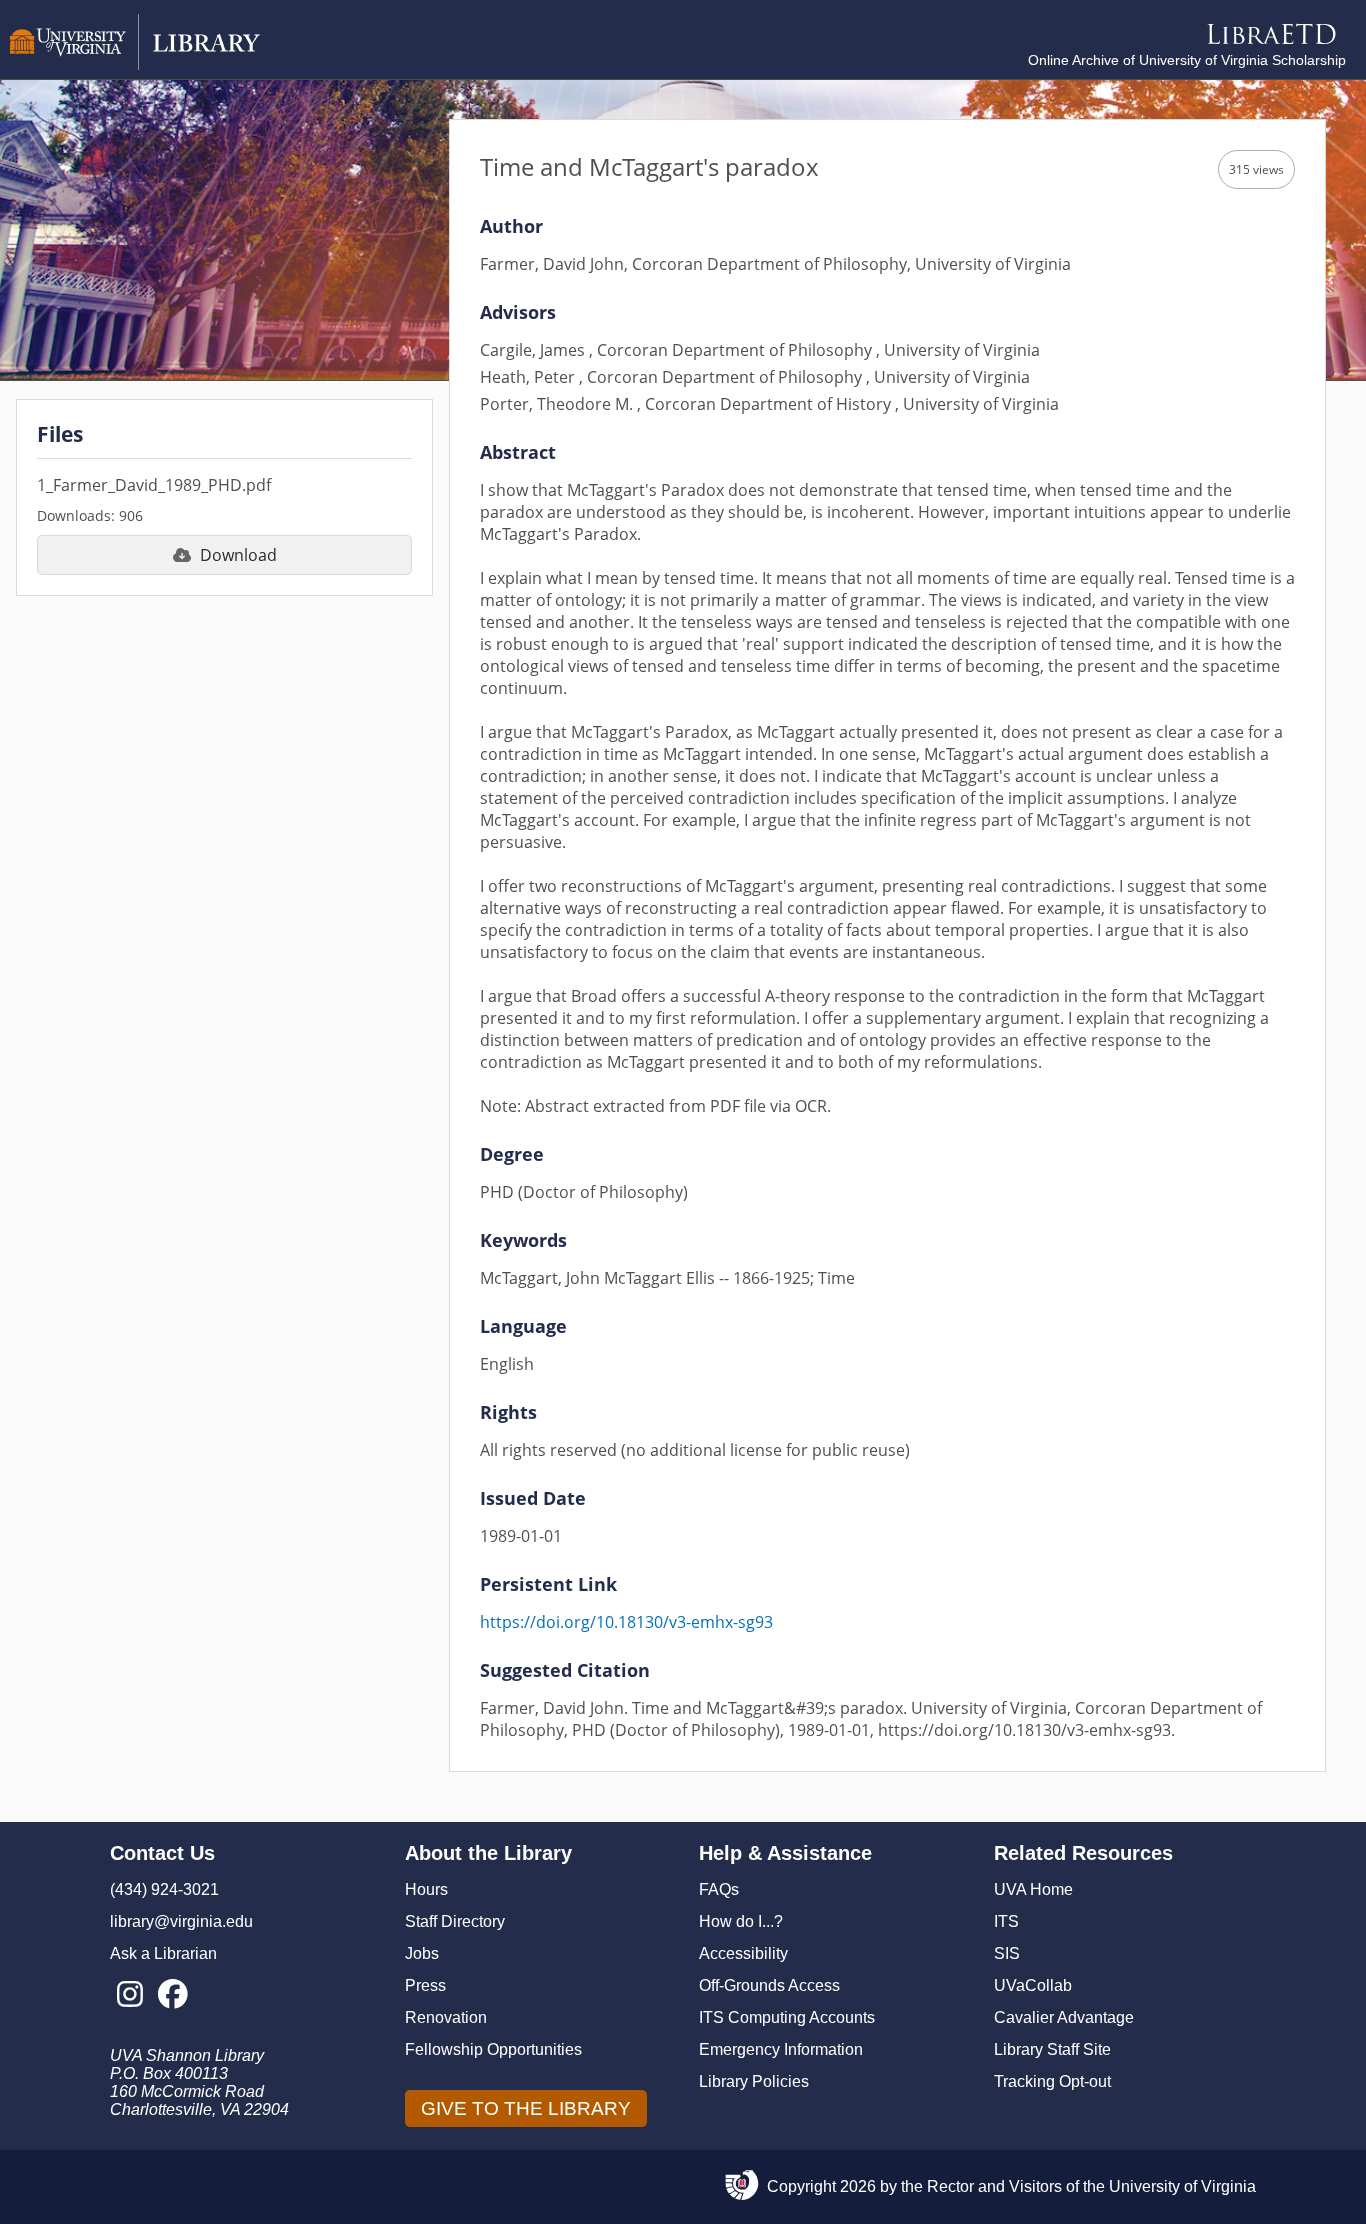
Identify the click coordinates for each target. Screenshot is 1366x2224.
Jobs (422, 1953)
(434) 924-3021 (164, 1889)
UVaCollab (1033, 1985)
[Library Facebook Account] (172, 1995)
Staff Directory (455, 1921)
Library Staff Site (1052, 2049)
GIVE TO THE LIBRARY (526, 2108)
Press (425, 1985)
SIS (1007, 1953)
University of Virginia (1182, 2186)
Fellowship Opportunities (493, 2049)
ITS (1006, 1921)
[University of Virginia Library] (135, 64)
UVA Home (1033, 1889)
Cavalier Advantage (1064, 2017)
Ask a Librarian (163, 1953)
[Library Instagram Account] (129, 1995)
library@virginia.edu (181, 1921)
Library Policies (754, 2081)
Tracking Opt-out (1052, 2081)
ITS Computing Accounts (787, 2017)
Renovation (446, 2017)
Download (238, 555)
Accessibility (743, 1953)
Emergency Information (781, 2049)
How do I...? (741, 1921)
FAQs (719, 1889)
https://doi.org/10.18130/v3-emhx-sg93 (626, 1622)
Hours (426, 1889)
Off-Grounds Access (769, 1985)
